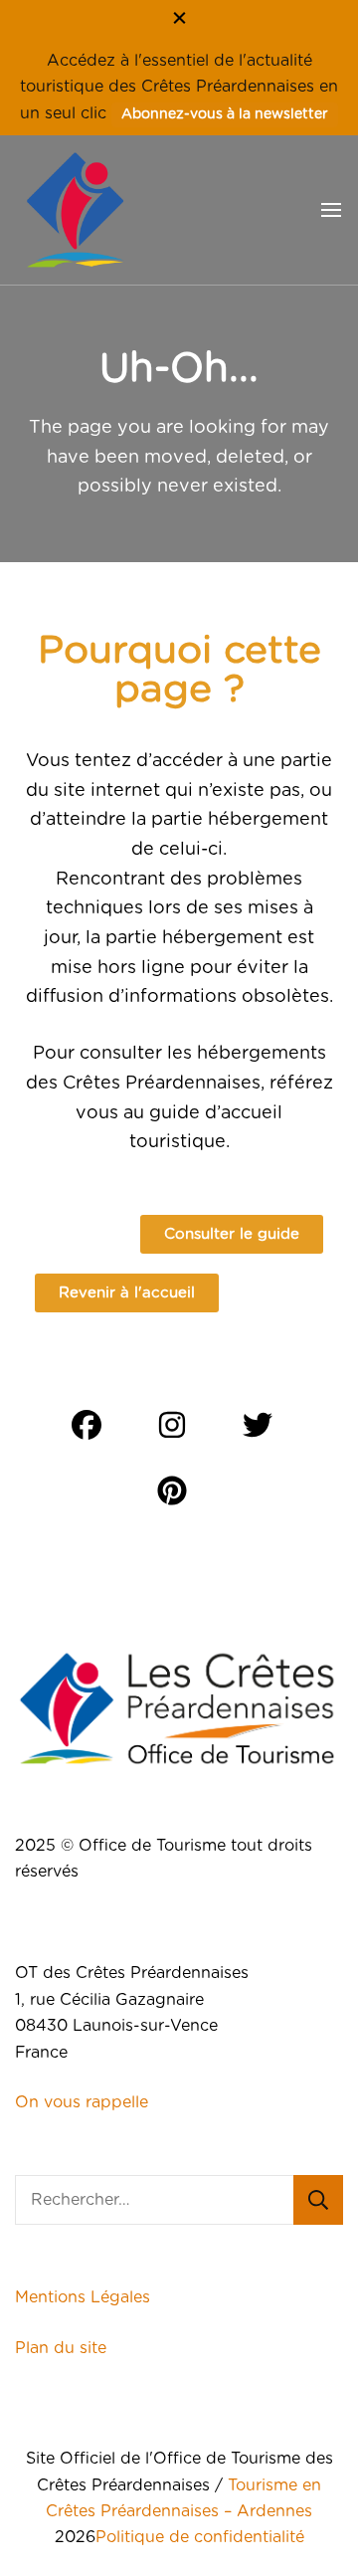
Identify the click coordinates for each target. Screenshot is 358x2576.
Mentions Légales (83, 2297)
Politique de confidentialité (200, 2537)
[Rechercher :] (154, 2200)
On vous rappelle (82, 2102)
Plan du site (63, 2348)
